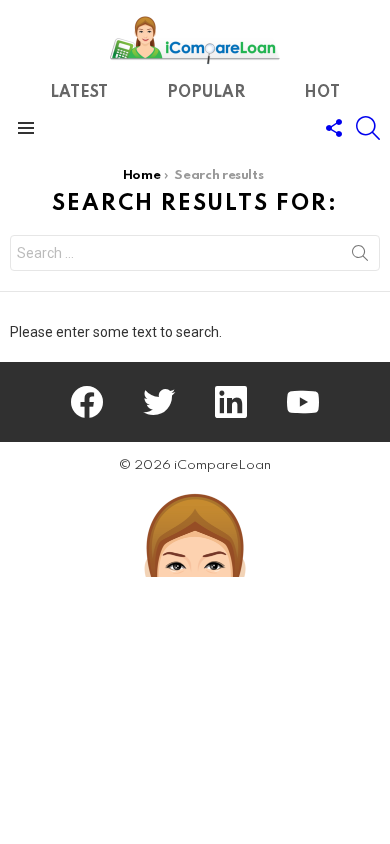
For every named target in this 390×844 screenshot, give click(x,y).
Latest (79, 93)
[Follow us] (334, 128)
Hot (322, 93)
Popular (206, 93)
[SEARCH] (368, 128)
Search (360, 257)
